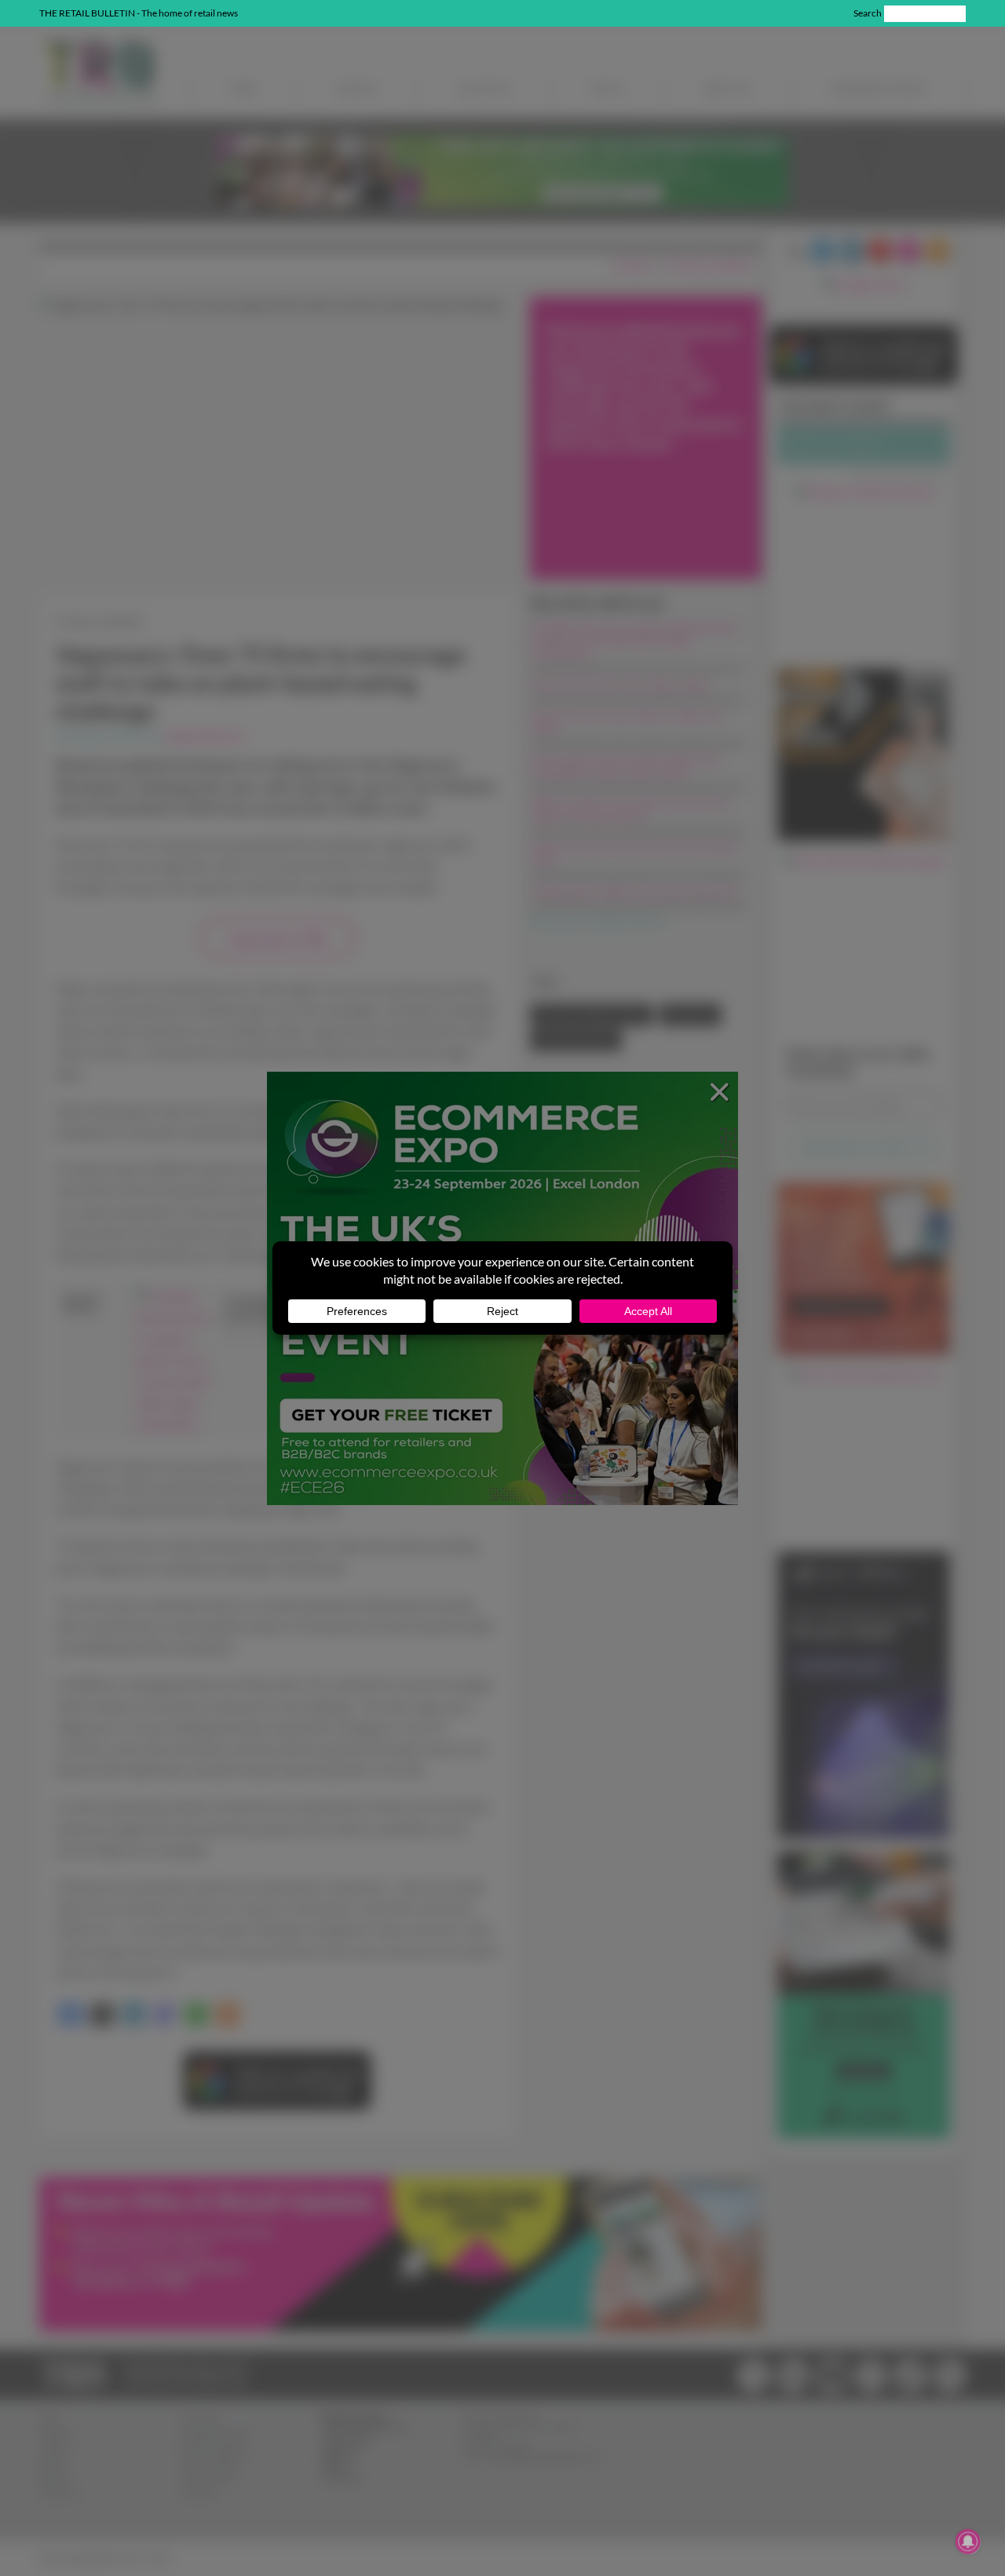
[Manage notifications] (968, 2541)
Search (868, 13)
